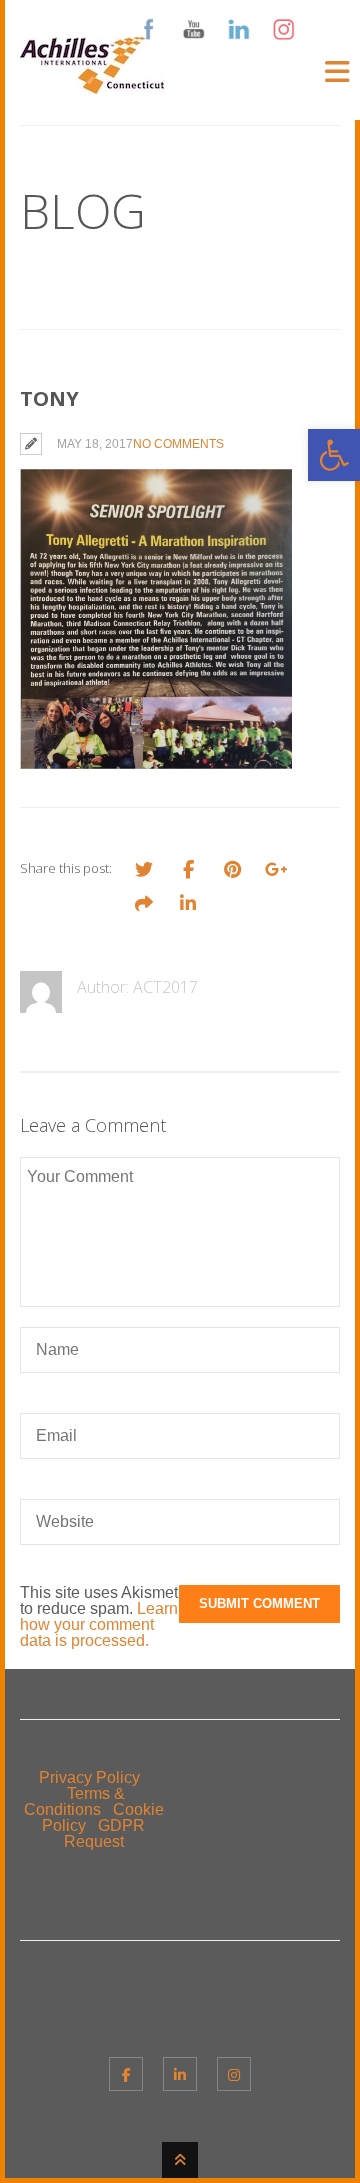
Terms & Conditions (74, 1801)
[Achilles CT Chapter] (92, 81)
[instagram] (234, 2074)
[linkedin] (180, 2074)
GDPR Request (105, 1833)
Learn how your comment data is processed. (99, 1624)
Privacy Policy (89, 1777)
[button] (334, 455)
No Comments (178, 444)
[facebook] (126, 2074)
